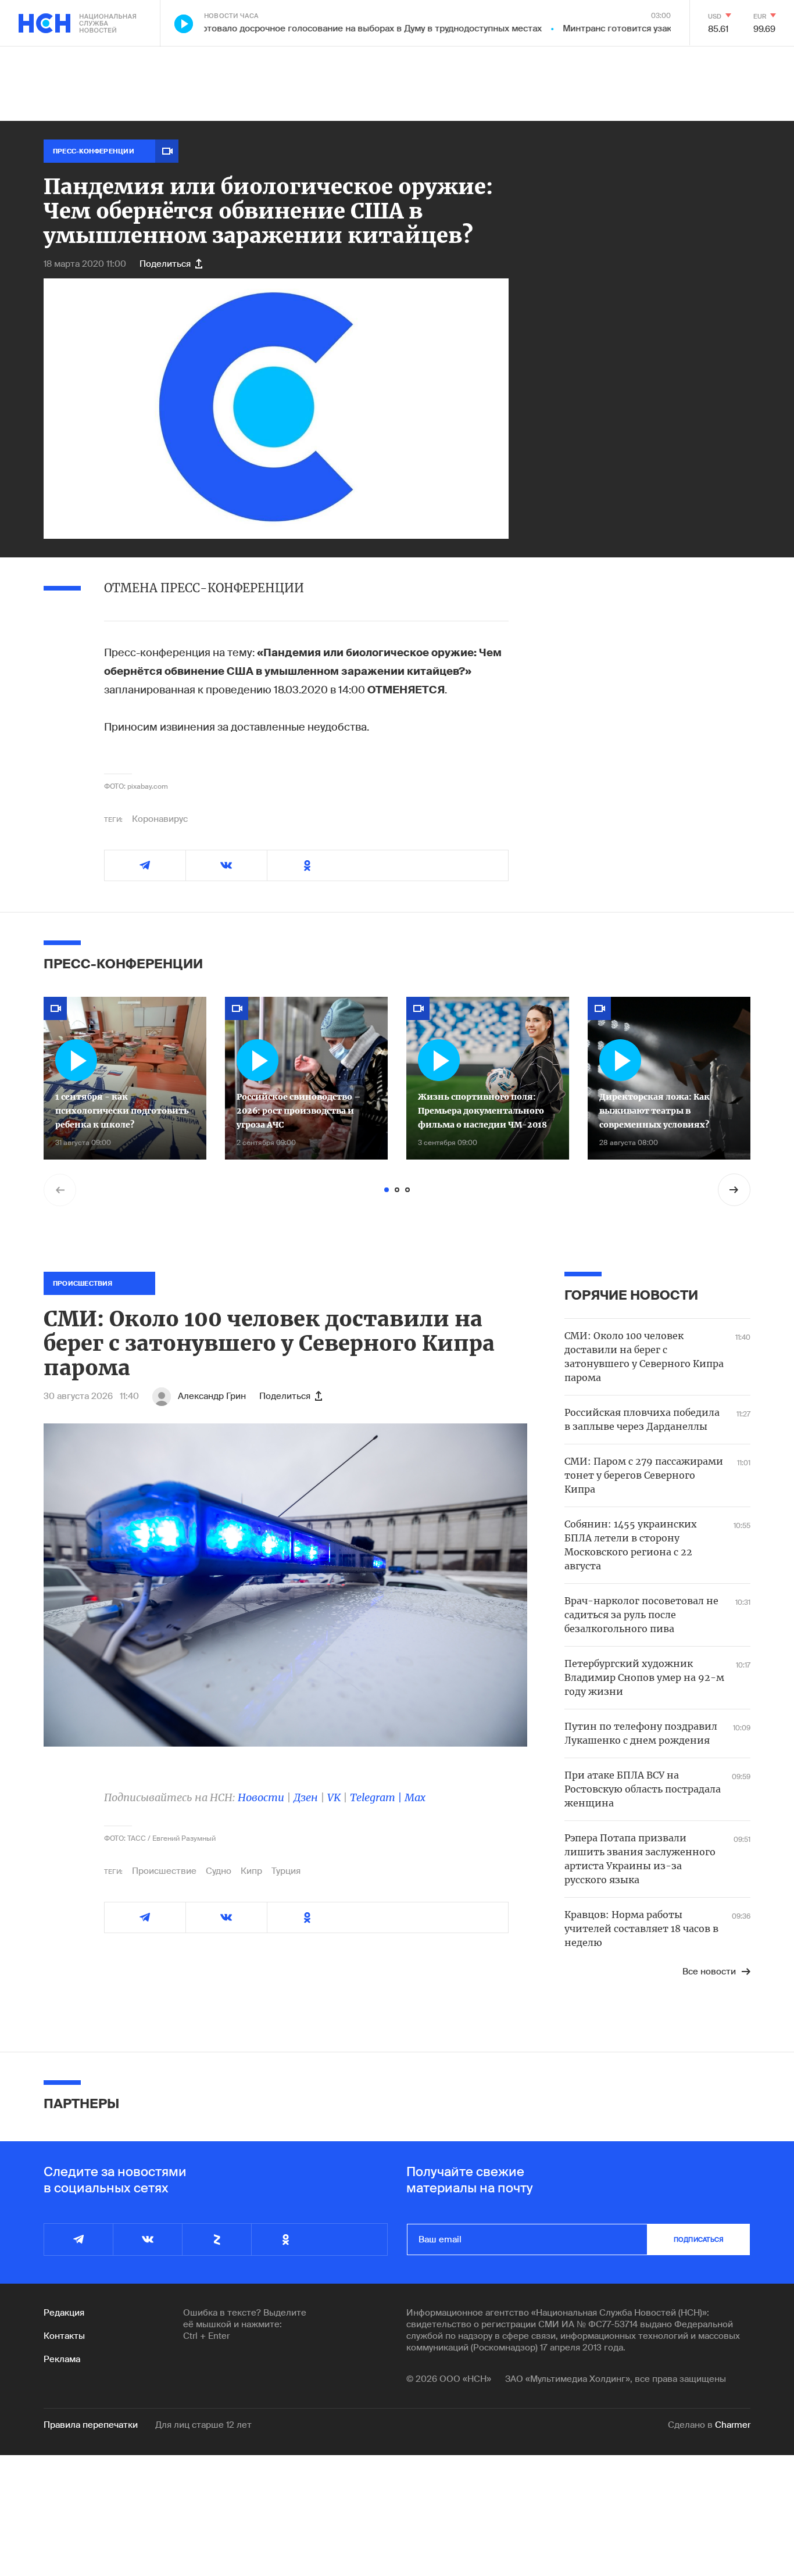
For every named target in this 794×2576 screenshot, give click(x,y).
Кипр (251, 1871)
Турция (286, 1871)
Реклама (62, 2359)
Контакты (64, 2336)
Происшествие (164, 1871)
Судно (219, 1871)
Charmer (733, 2425)
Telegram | (377, 1797)
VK (334, 1797)
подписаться (699, 2239)
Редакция (64, 2313)
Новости (261, 1797)
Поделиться (165, 264)
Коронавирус (160, 819)
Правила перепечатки (91, 2425)
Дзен (306, 1797)
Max (415, 1797)
